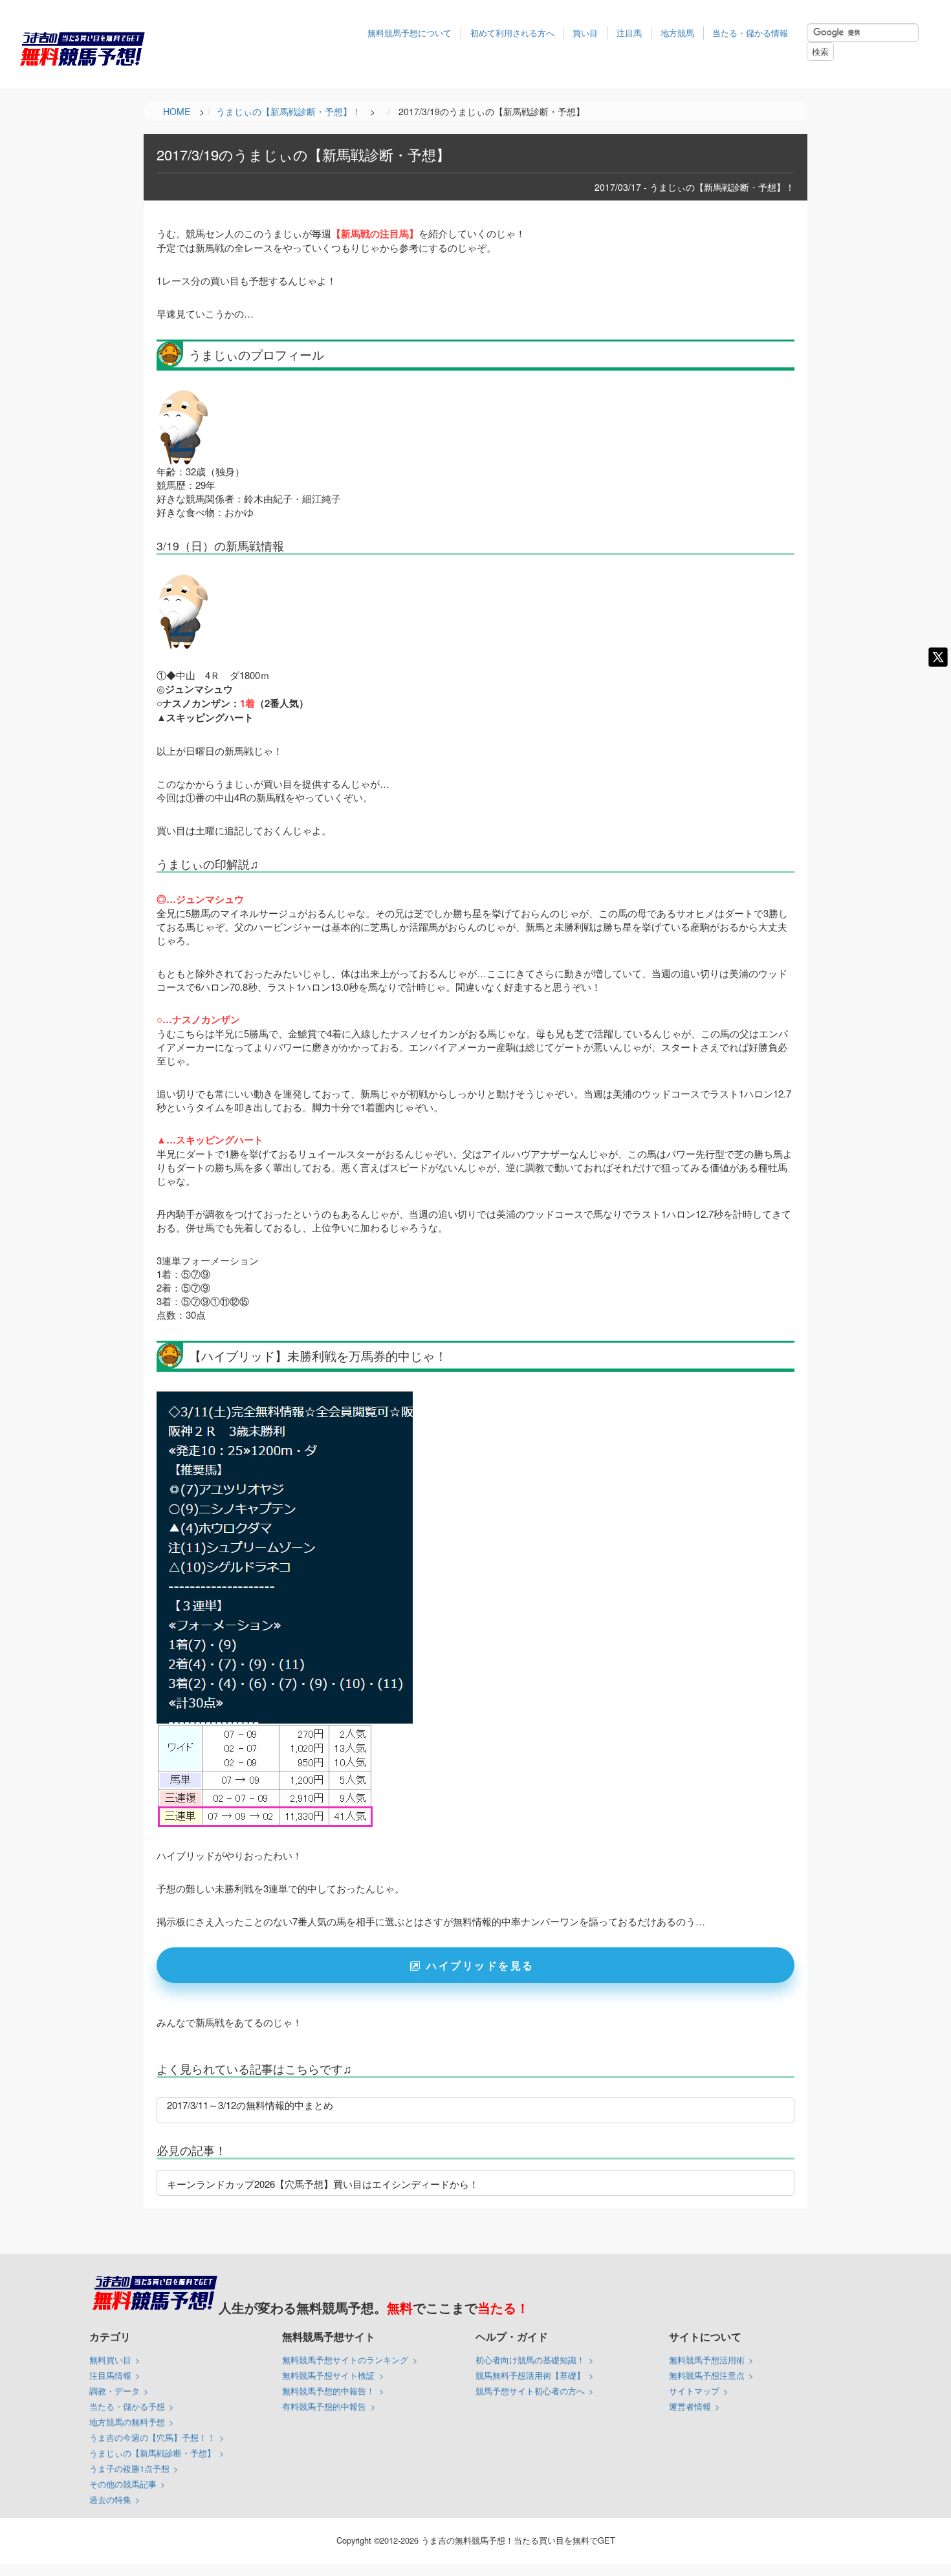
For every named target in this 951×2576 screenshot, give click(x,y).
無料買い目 (110, 2360)
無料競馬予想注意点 (707, 2375)
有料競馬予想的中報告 (324, 2406)
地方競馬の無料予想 (127, 2422)
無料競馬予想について (410, 33)
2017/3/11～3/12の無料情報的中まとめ (250, 2105)
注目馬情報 (110, 2375)
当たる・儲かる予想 (127, 2406)
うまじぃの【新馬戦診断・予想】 (152, 2453)
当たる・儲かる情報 (750, 33)
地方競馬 (677, 33)
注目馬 (629, 33)
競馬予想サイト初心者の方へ (530, 2391)
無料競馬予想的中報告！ (328, 2391)
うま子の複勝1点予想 (129, 2468)
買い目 (585, 33)
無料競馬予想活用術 (707, 2360)
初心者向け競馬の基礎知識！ (530, 2360)
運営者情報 (690, 2406)
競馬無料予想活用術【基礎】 (530, 2375)
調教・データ (115, 2391)
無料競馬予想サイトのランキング (345, 2360)
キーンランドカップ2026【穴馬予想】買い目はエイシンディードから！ (323, 2184)
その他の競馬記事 (123, 2484)
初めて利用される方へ (512, 33)
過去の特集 (110, 2499)
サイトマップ (694, 2391)
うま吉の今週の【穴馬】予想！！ (152, 2437)
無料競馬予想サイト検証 (328, 2375)
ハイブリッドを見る (480, 1965)
